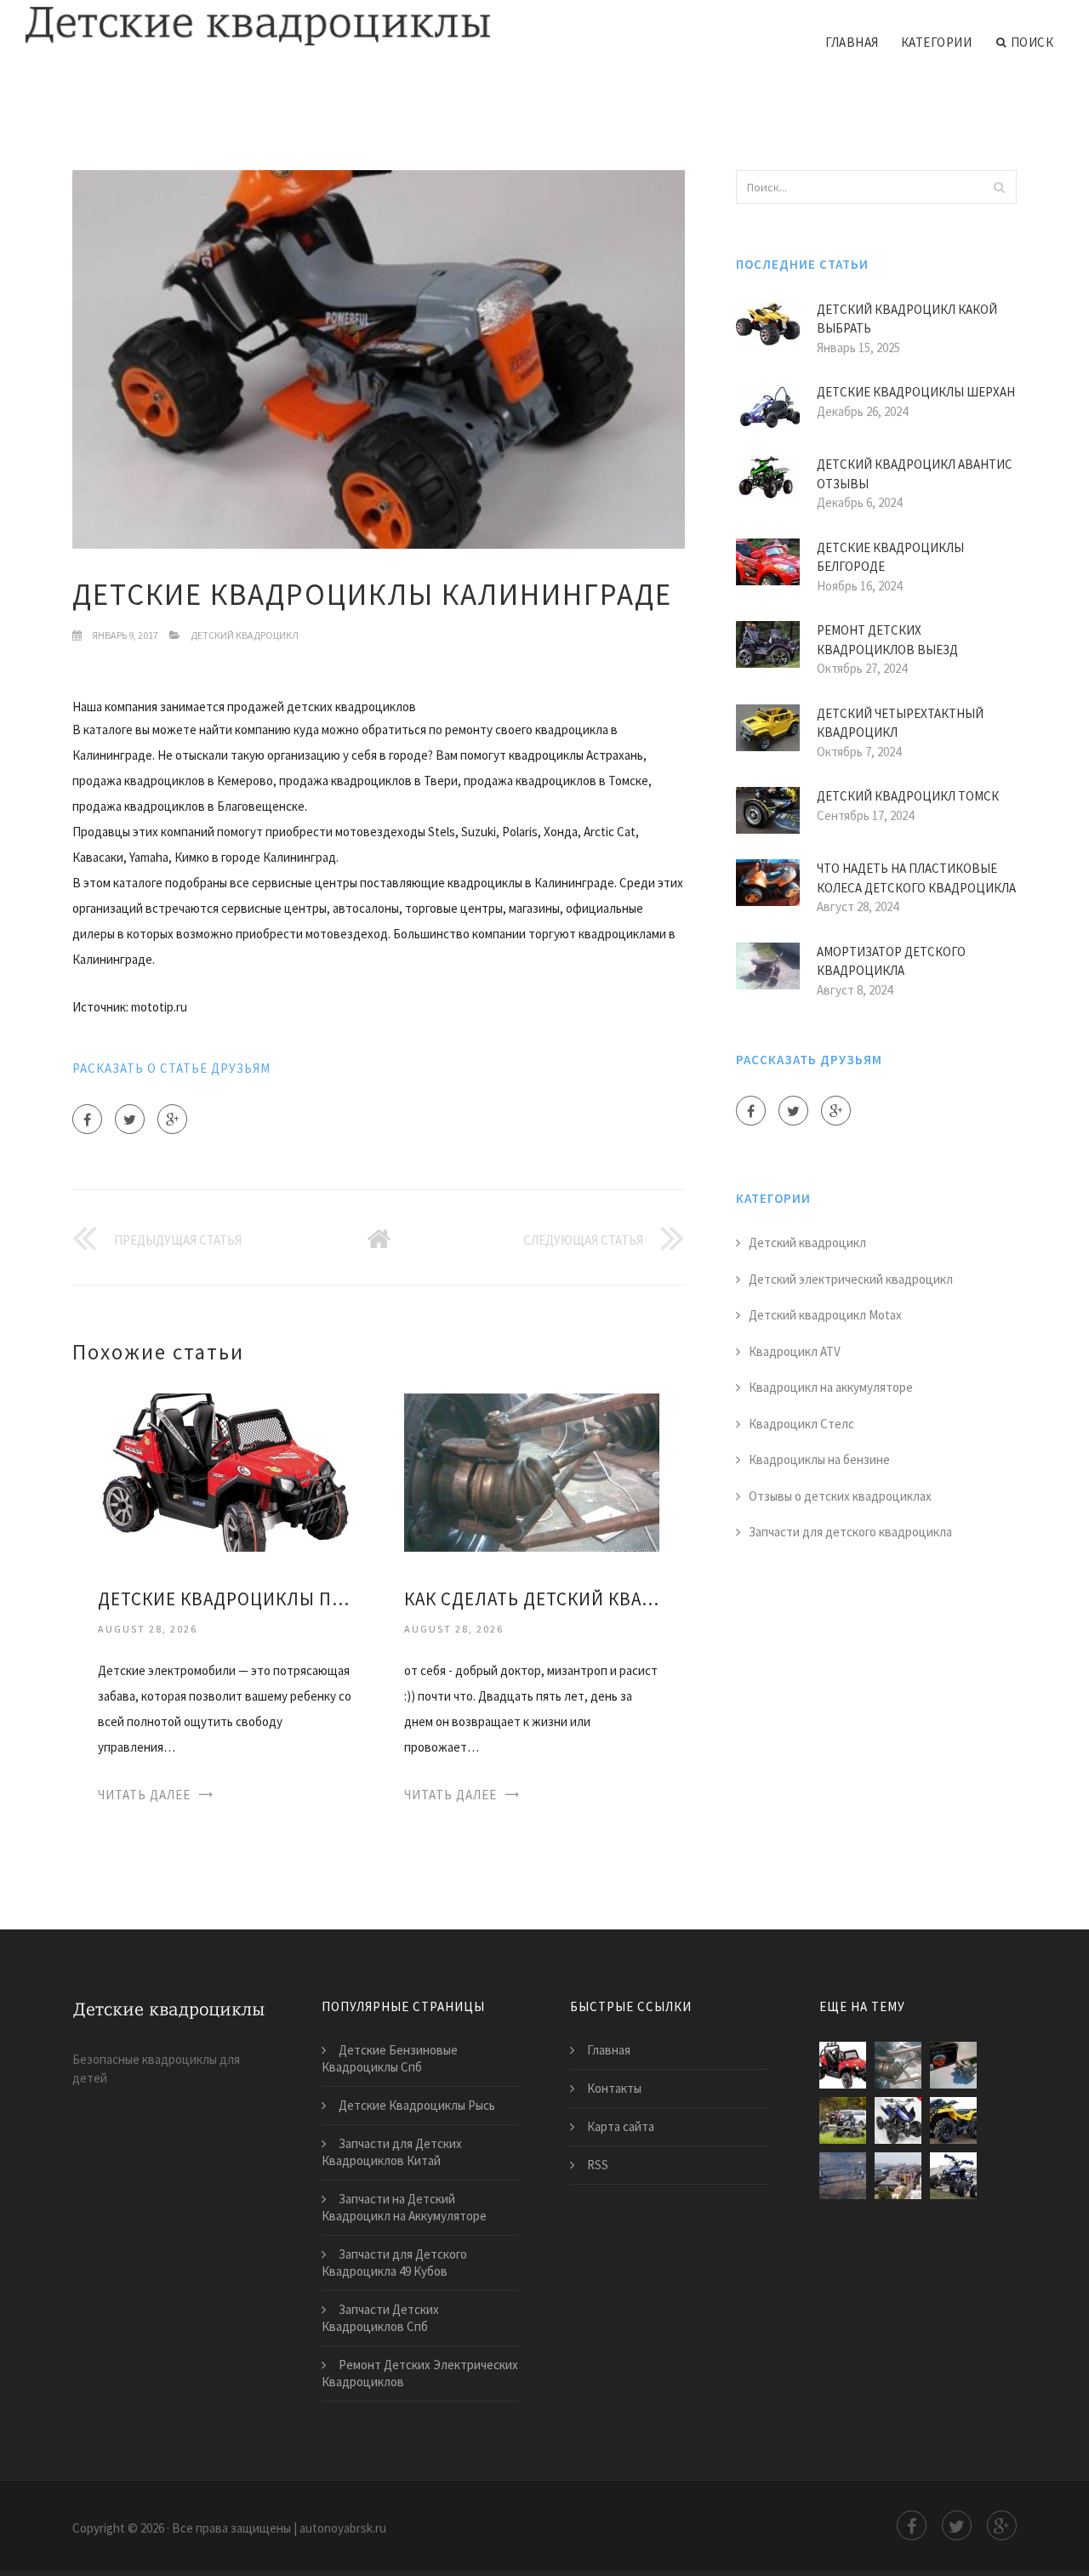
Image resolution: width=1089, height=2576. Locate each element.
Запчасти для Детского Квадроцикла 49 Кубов (394, 2263)
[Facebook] (87, 1119)
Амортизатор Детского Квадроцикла (891, 961)
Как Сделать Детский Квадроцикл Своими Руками (532, 1599)
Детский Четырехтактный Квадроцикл (900, 723)
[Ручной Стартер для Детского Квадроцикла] (953, 2065)
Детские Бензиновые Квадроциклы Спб (390, 2058)
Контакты (614, 2088)
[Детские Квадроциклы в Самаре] (898, 2176)
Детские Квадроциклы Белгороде (890, 557)
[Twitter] (130, 1119)
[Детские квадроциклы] (259, 27)
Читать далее (144, 1795)
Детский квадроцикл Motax (825, 1315)
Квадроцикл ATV (795, 1351)
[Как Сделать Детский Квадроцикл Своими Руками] (532, 1471)
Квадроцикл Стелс (801, 1424)
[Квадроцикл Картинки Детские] (898, 2120)
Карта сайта (621, 2126)
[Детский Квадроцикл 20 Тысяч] (843, 2176)
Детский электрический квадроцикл (851, 1279)
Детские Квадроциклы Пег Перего (225, 1599)
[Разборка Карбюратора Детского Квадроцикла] (953, 2120)
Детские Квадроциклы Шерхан (916, 392)
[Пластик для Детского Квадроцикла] (953, 2176)
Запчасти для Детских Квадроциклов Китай (392, 2152)
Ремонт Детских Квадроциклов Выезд (887, 640)
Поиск (1032, 42)
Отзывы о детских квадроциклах (840, 1496)
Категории (937, 42)
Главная (852, 42)
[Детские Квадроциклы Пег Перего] (225, 1471)
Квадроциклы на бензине (819, 1459)
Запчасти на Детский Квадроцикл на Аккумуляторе (404, 2207)
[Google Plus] (172, 1119)
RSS (598, 2165)
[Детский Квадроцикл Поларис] (843, 2120)
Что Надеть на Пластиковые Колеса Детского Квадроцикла (916, 878)
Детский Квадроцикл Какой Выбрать (907, 319)
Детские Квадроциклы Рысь (417, 2105)
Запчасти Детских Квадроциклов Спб (380, 2318)
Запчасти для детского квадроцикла (850, 1532)
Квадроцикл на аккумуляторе (831, 1387)
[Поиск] (999, 187)
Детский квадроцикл (245, 635)
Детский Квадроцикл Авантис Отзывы (915, 474)
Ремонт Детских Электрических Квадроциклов (420, 2373)
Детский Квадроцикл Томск (908, 796)
